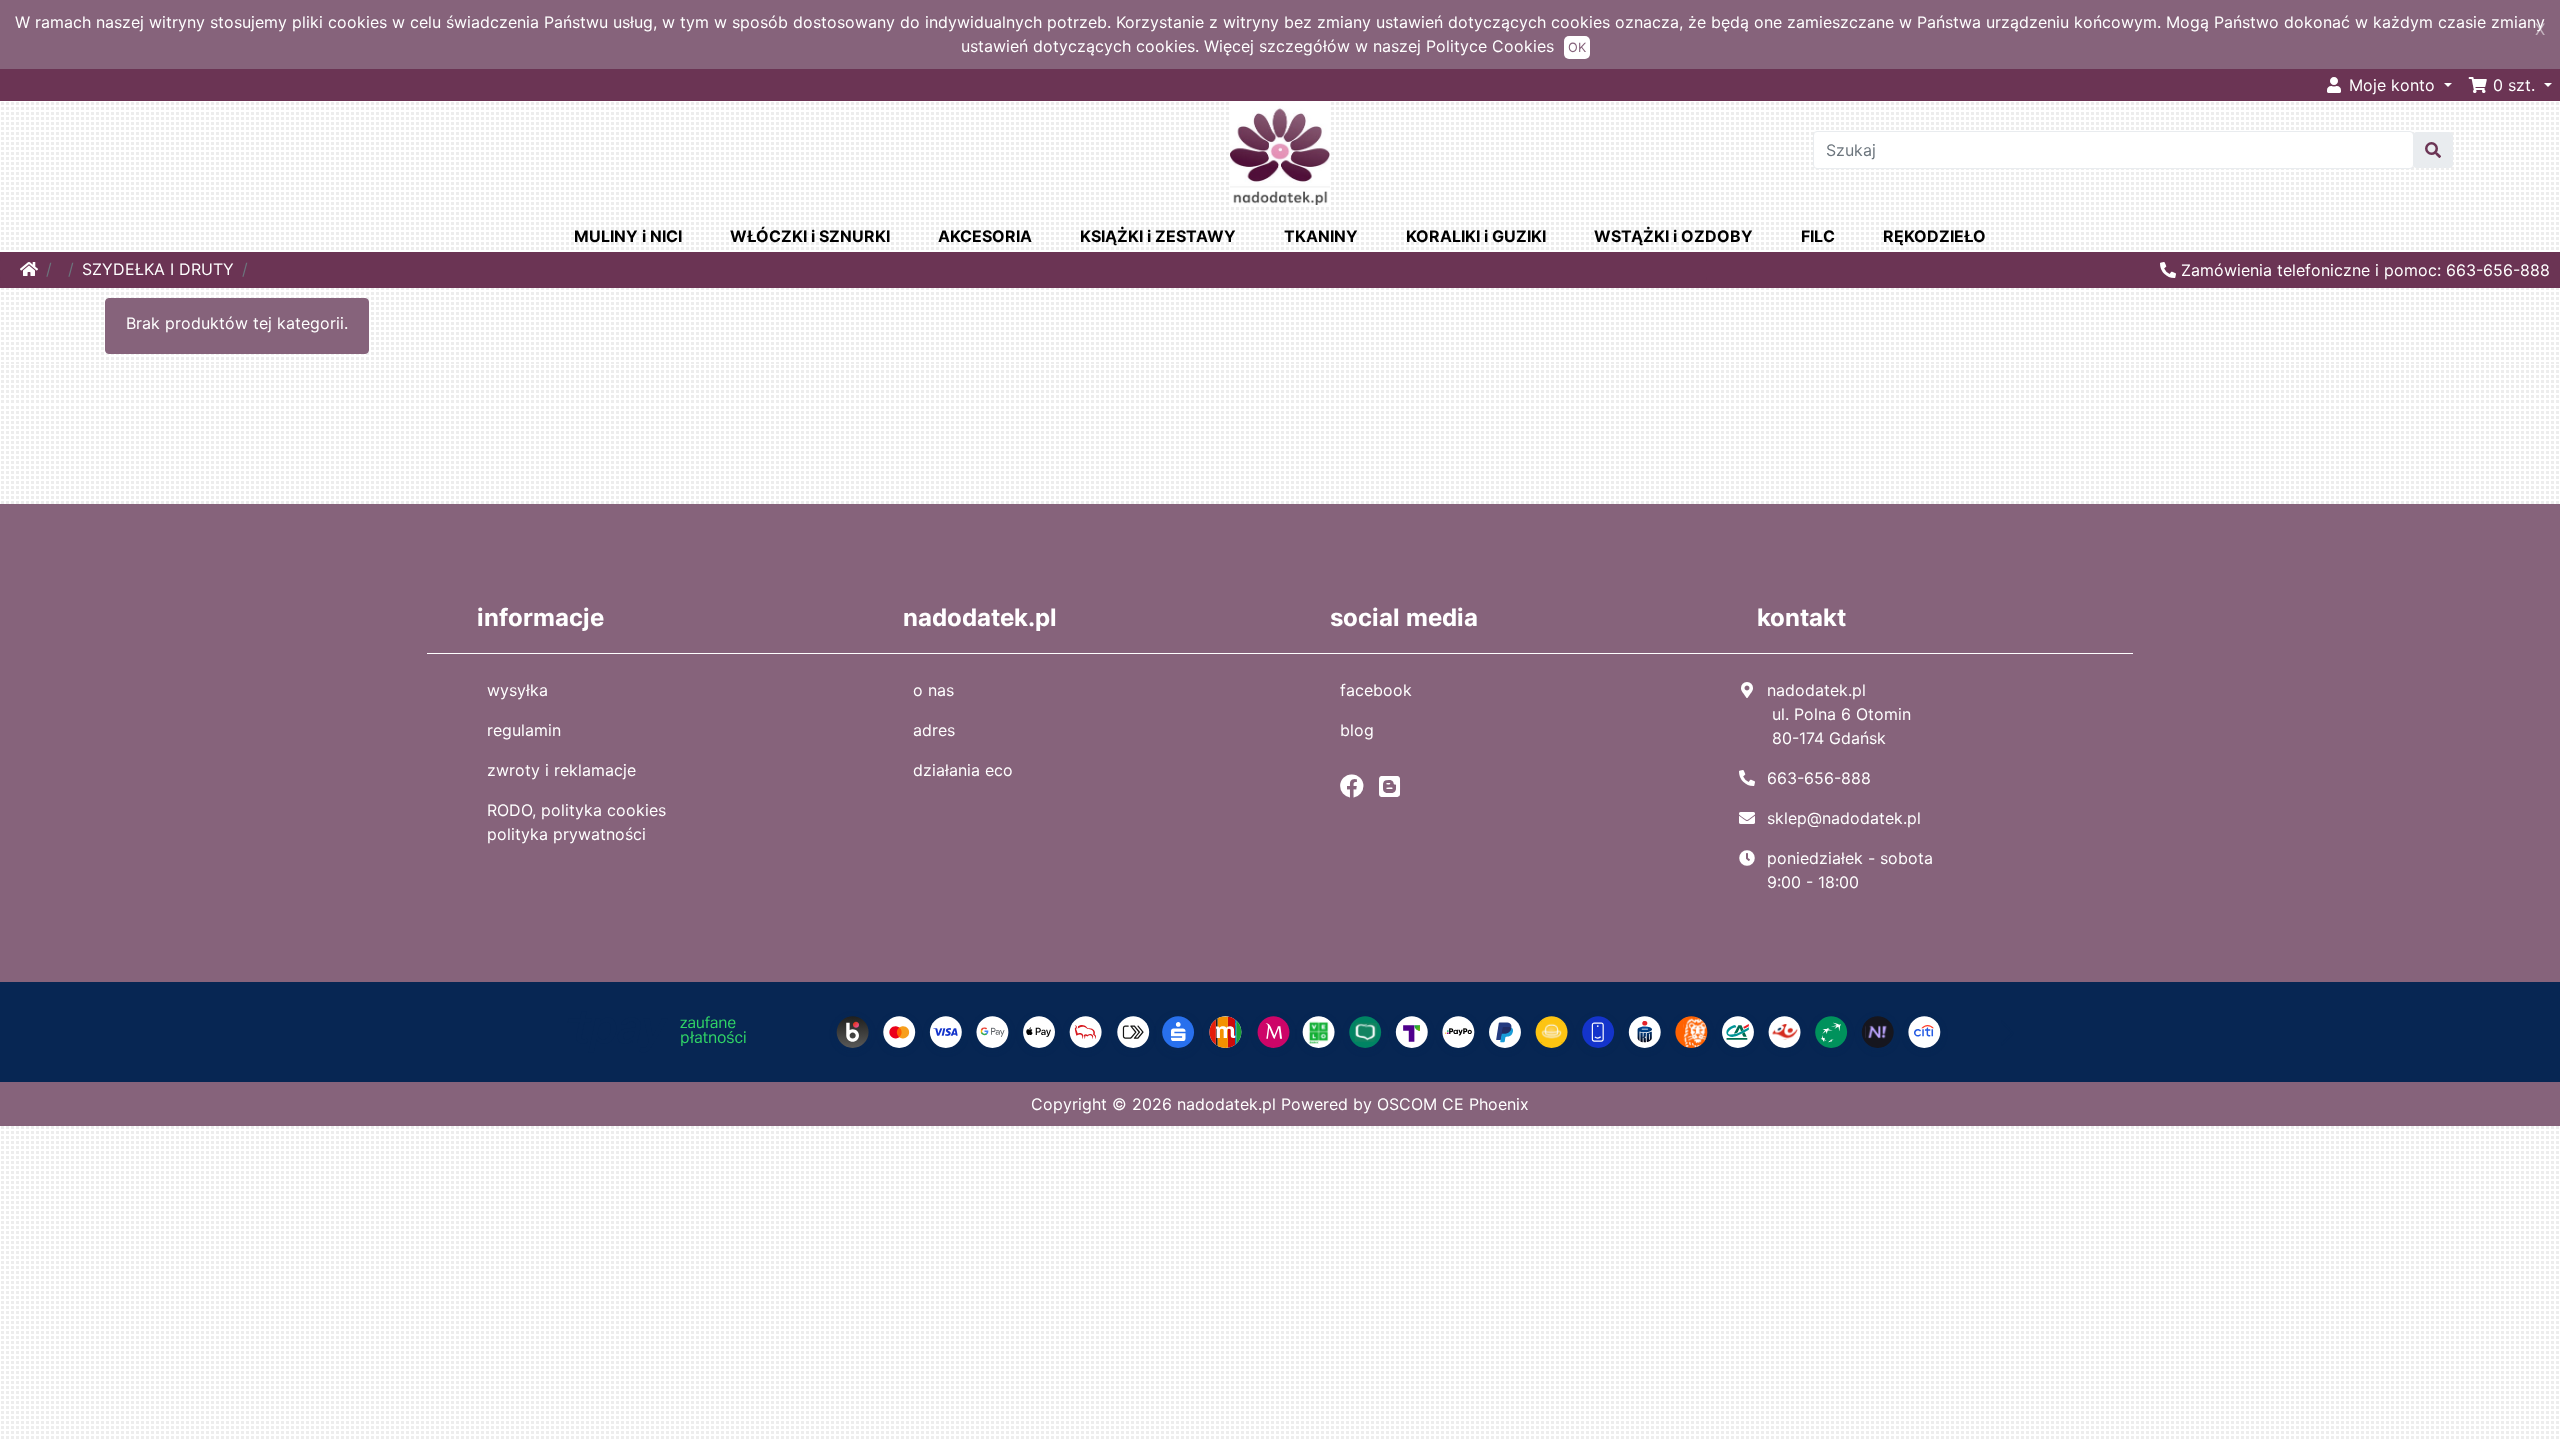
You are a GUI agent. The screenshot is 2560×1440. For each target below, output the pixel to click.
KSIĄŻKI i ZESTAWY (1158, 236)
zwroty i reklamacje (561, 770)
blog (1357, 730)
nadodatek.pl (1226, 1104)
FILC (1818, 236)
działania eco (963, 770)
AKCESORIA (985, 236)
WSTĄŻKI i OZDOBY (1673, 236)
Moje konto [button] (2392, 85)
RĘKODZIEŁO (1934, 236)
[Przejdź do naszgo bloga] (1394, 786)
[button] (2510, 85)
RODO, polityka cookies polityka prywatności (576, 822)
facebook (1376, 690)
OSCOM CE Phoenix (1453, 1104)
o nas (933, 690)
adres (934, 730)
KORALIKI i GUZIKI (1476, 236)
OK (1577, 47)
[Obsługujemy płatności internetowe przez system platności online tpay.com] (1280, 1031)
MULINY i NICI (628, 236)
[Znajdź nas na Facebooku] (1357, 786)
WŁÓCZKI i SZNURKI (810, 236)
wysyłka (517, 690)
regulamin (524, 730)
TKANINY (1321, 236)
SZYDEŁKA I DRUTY (158, 269)
